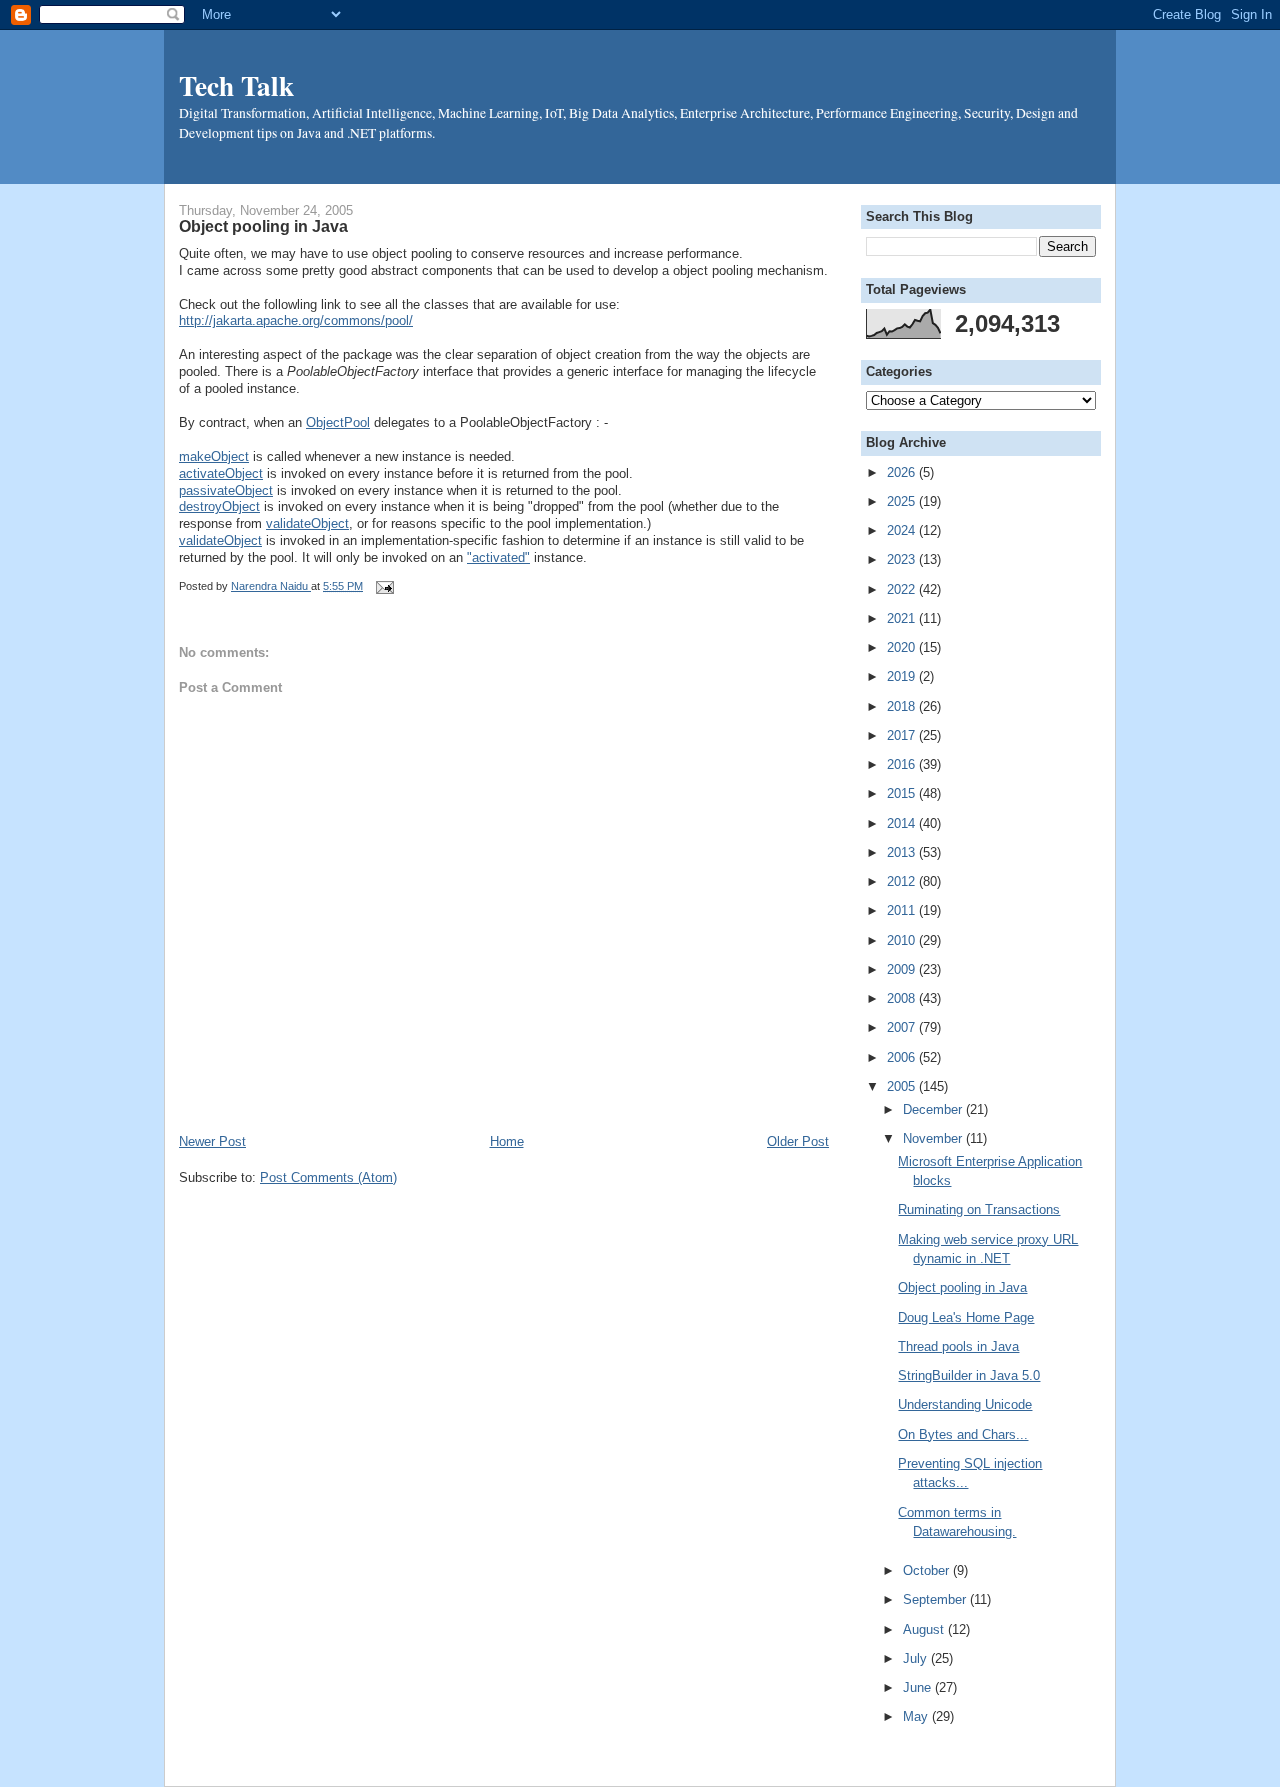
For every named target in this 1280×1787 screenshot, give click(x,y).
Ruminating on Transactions (979, 1209)
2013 (903, 852)
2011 (903, 910)
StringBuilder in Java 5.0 (969, 1375)
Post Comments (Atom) (328, 1177)
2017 (903, 735)
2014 (903, 823)
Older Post (798, 1141)
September (936, 1599)
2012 (903, 881)
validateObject (307, 523)
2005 (903, 1086)
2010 (903, 940)
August (925, 1629)
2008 (903, 998)
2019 (903, 676)
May (917, 1716)
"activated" (498, 557)
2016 (903, 764)
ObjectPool (338, 422)
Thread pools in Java (958, 1346)
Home (507, 1141)
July (917, 1658)
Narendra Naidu (271, 586)
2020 (903, 647)
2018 (903, 706)
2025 (903, 501)
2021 (903, 618)
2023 (903, 559)
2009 (903, 969)
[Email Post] (382, 586)
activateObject (221, 473)
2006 (903, 1057)
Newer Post (212, 1141)
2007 (903, 1027)
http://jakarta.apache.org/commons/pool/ (296, 320)
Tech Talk (236, 85)
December (934, 1109)
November (934, 1138)
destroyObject (219, 506)
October (928, 1570)
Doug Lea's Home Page (966, 1317)
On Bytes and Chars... (963, 1434)
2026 (903, 472)
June (919, 1687)
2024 (903, 530)
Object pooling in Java (962, 1287)
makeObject (214, 456)
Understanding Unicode (965, 1404)
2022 (903, 589)
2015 (903, 793)
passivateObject (226, 490)
